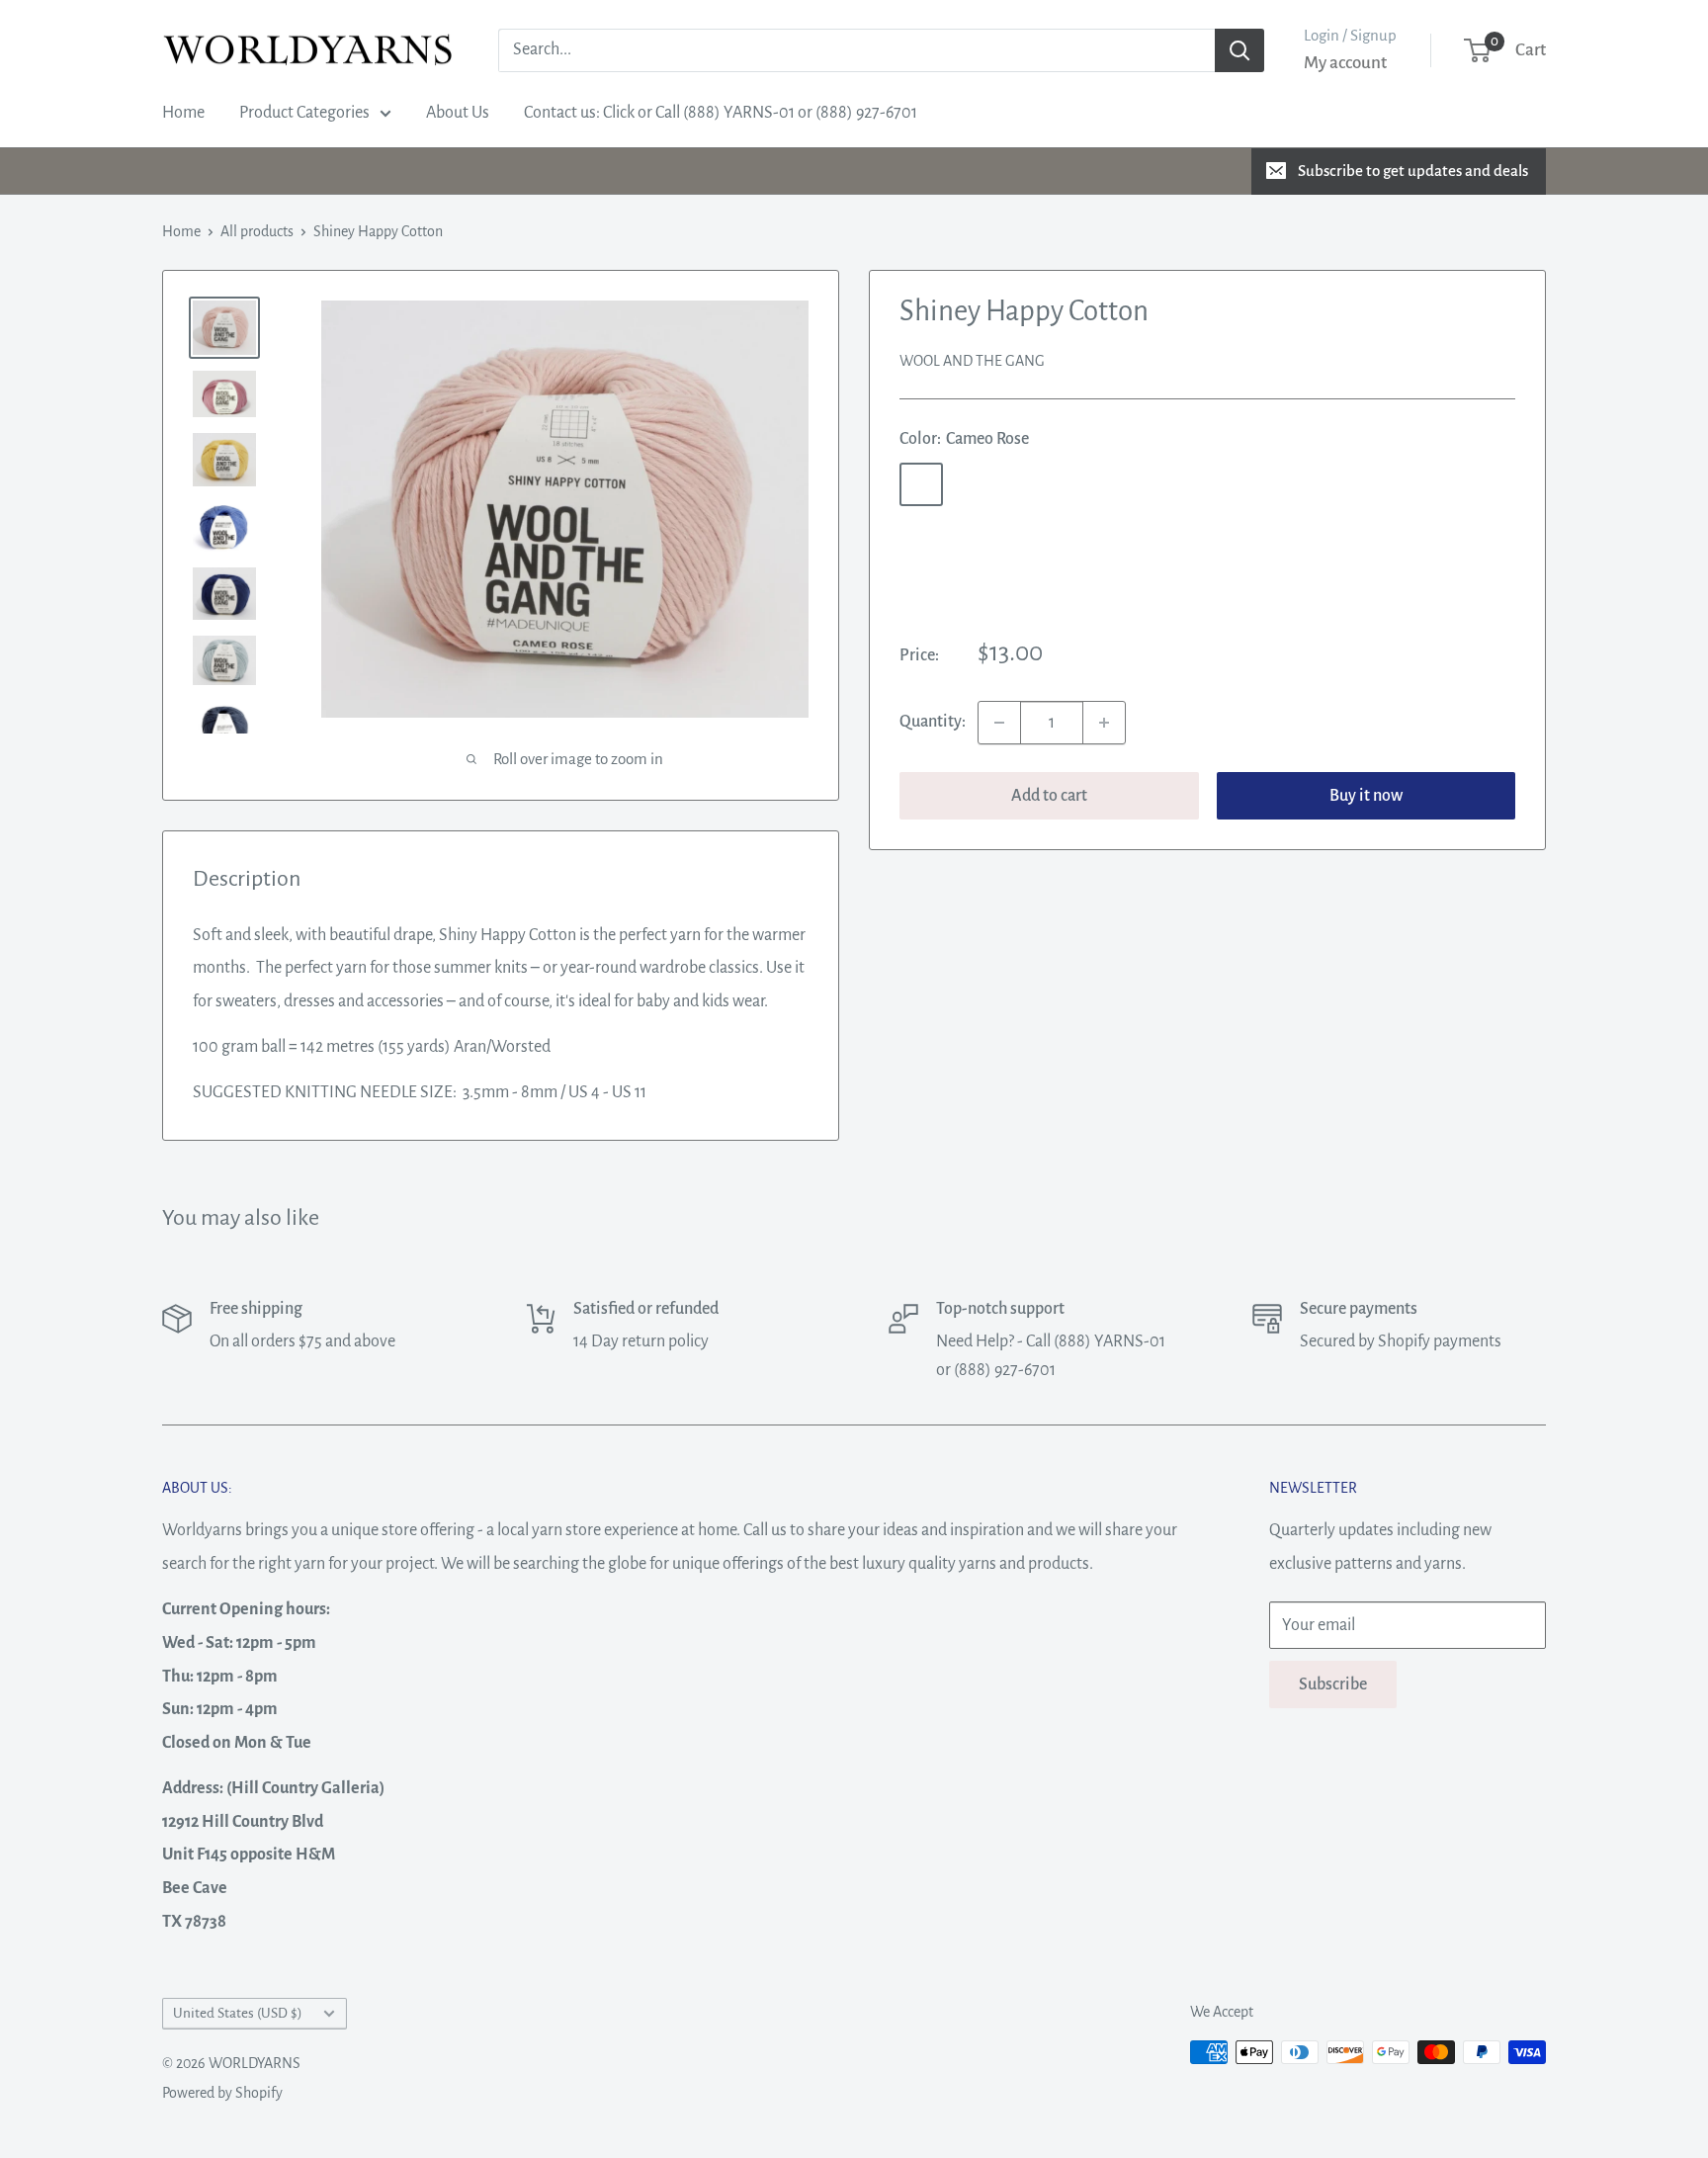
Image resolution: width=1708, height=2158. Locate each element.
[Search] (1239, 50)
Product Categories (304, 113)
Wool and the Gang (972, 361)
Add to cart (1049, 796)
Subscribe (1333, 1684)
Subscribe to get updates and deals (1413, 171)
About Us (458, 113)
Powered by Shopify (222, 2093)
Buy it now (1366, 796)
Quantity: (933, 722)
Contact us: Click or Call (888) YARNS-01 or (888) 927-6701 (721, 113)
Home (183, 113)
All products (257, 231)
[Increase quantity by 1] (1104, 723)
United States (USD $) (238, 2013)
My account (1345, 63)
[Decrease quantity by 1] (999, 723)
